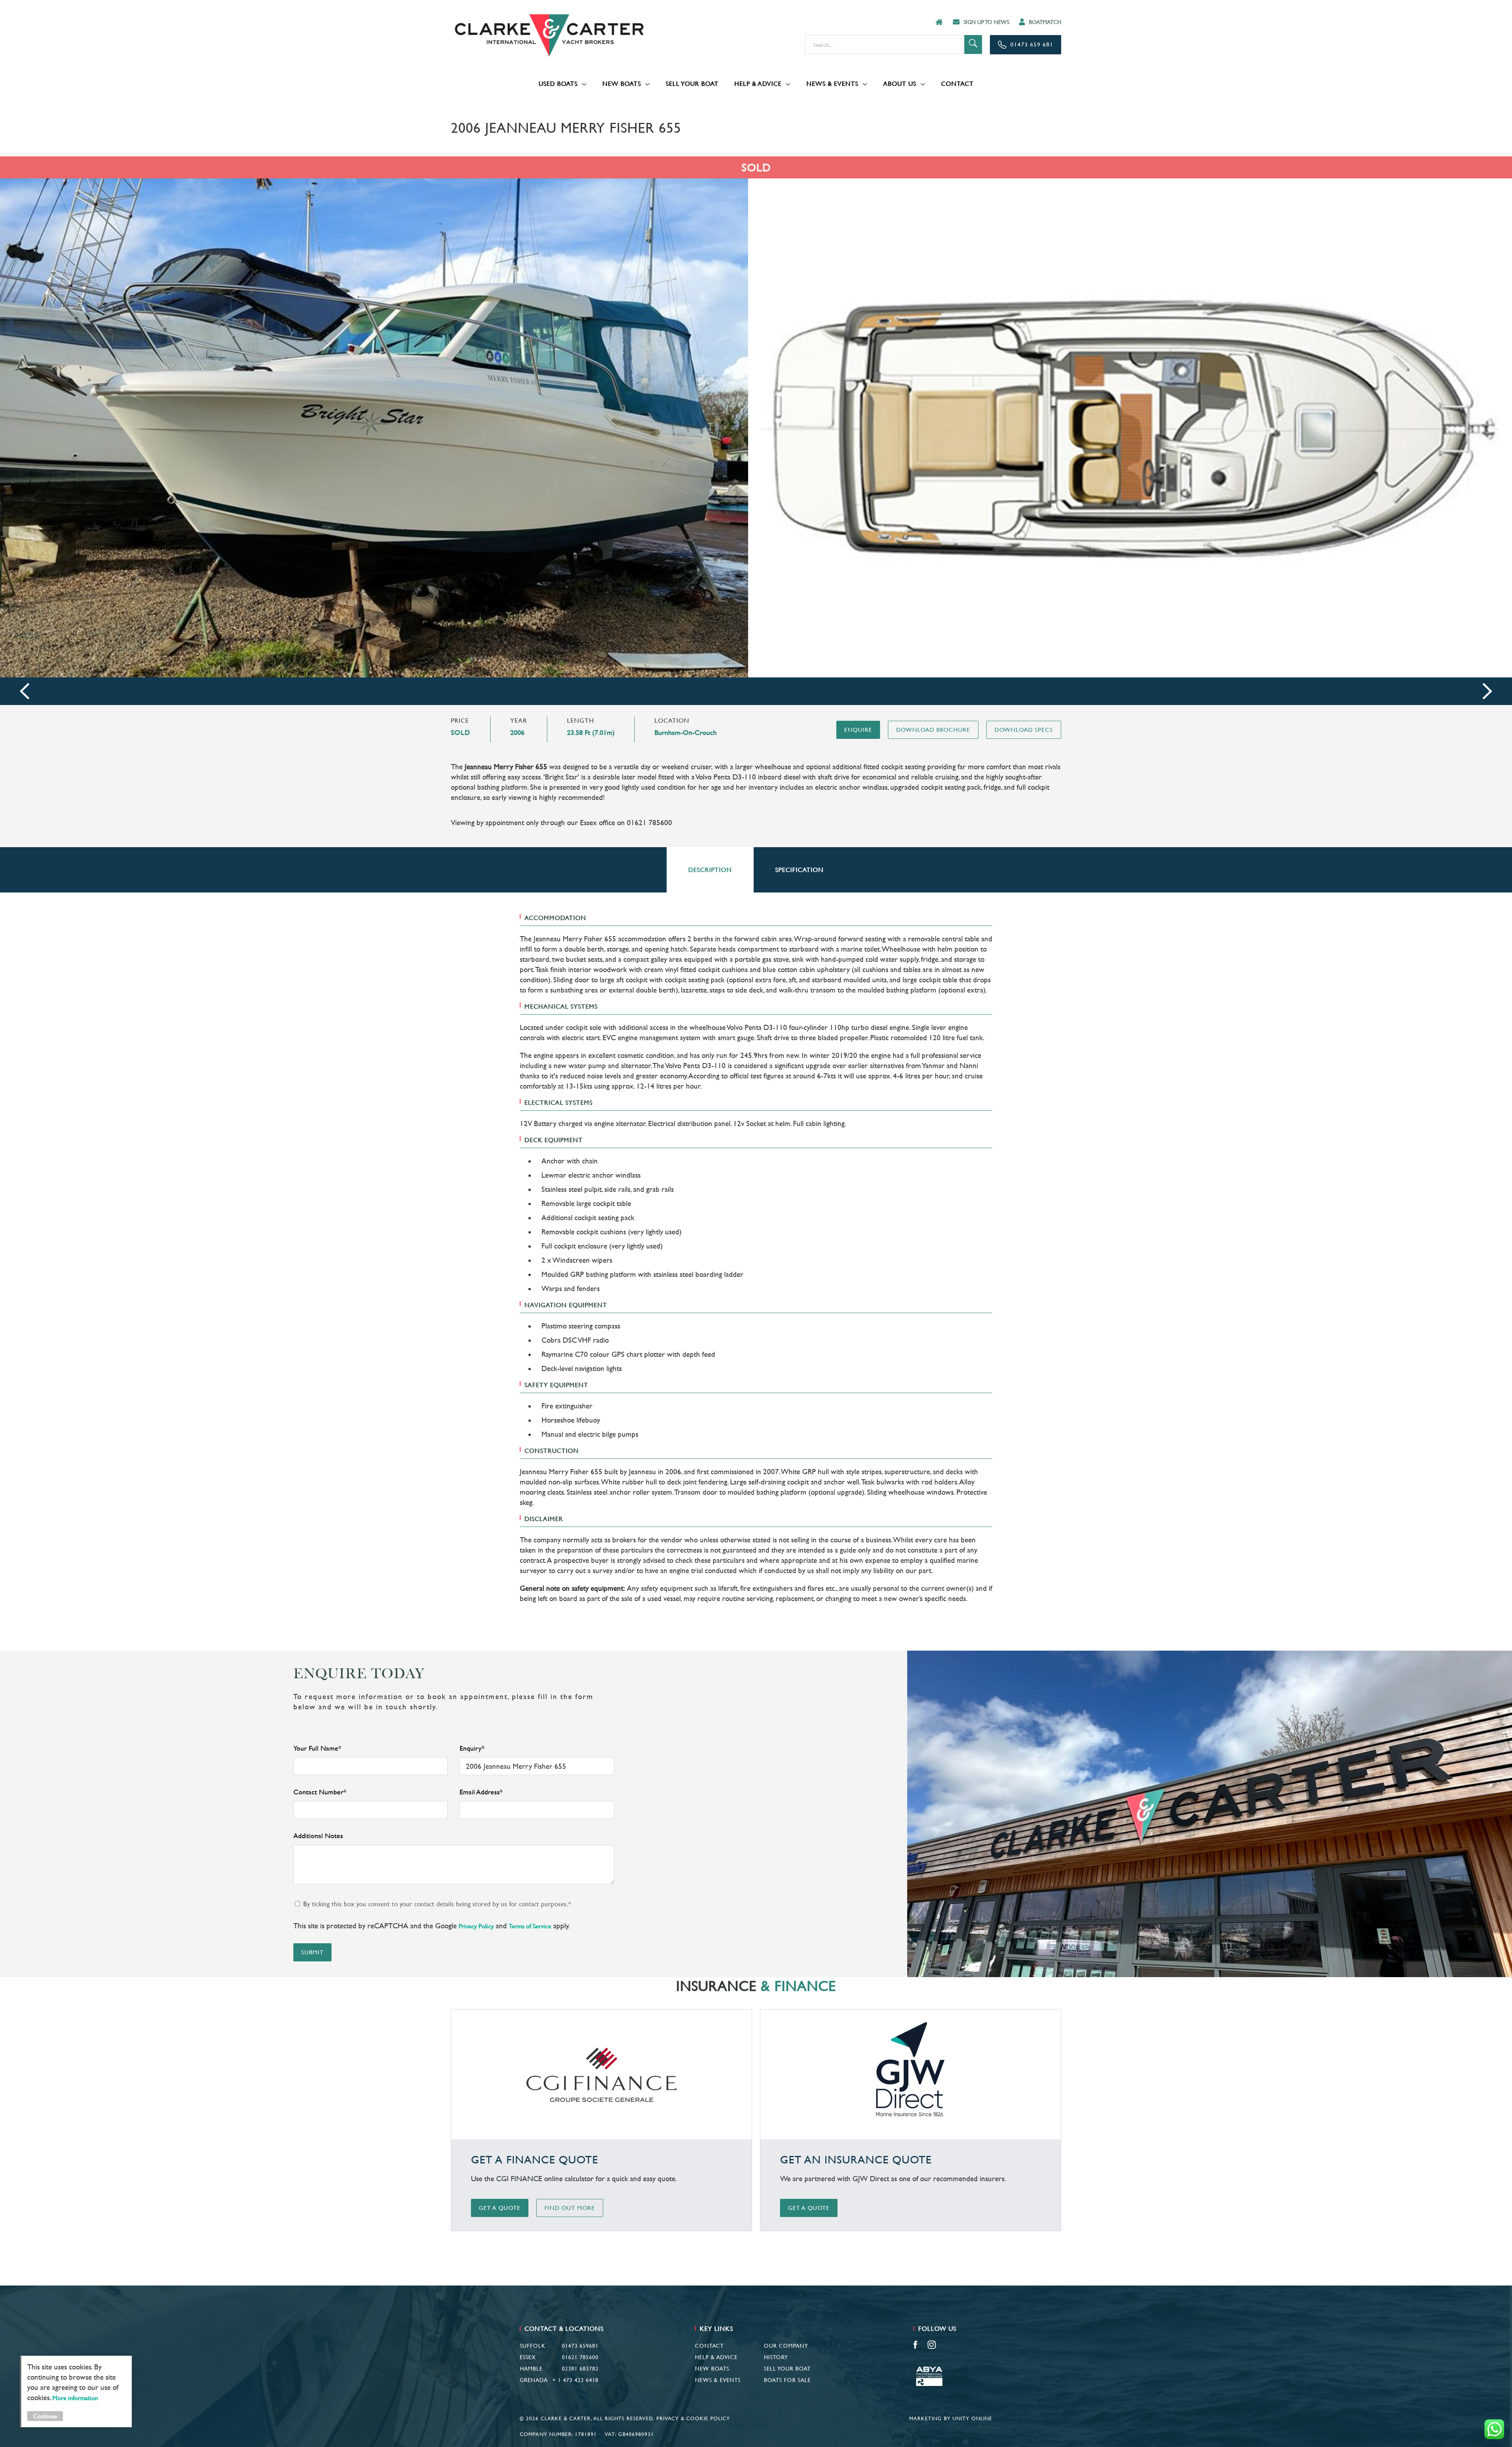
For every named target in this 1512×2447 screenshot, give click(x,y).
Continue (45, 2416)
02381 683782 (580, 2369)
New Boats (622, 84)
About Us (900, 84)
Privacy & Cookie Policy (693, 2418)
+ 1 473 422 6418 (575, 2380)
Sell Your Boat (692, 84)
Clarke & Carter (549, 35)
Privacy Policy (476, 1926)
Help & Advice (758, 84)
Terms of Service (530, 1926)
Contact (957, 84)
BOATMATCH (1045, 22)
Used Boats (558, 84)
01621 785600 (580, 2357)
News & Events (832, 84)
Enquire (858, 730)
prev (25, 691)
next (1487, 691)
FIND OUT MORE (570, 2208)
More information (75, 2398)
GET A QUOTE (500, 2208)
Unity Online (972, 2418)
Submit (312, 1952)
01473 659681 (580, 2346)
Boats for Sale (787, 2380)
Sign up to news (986, 22)
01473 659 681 (1032, 44)
